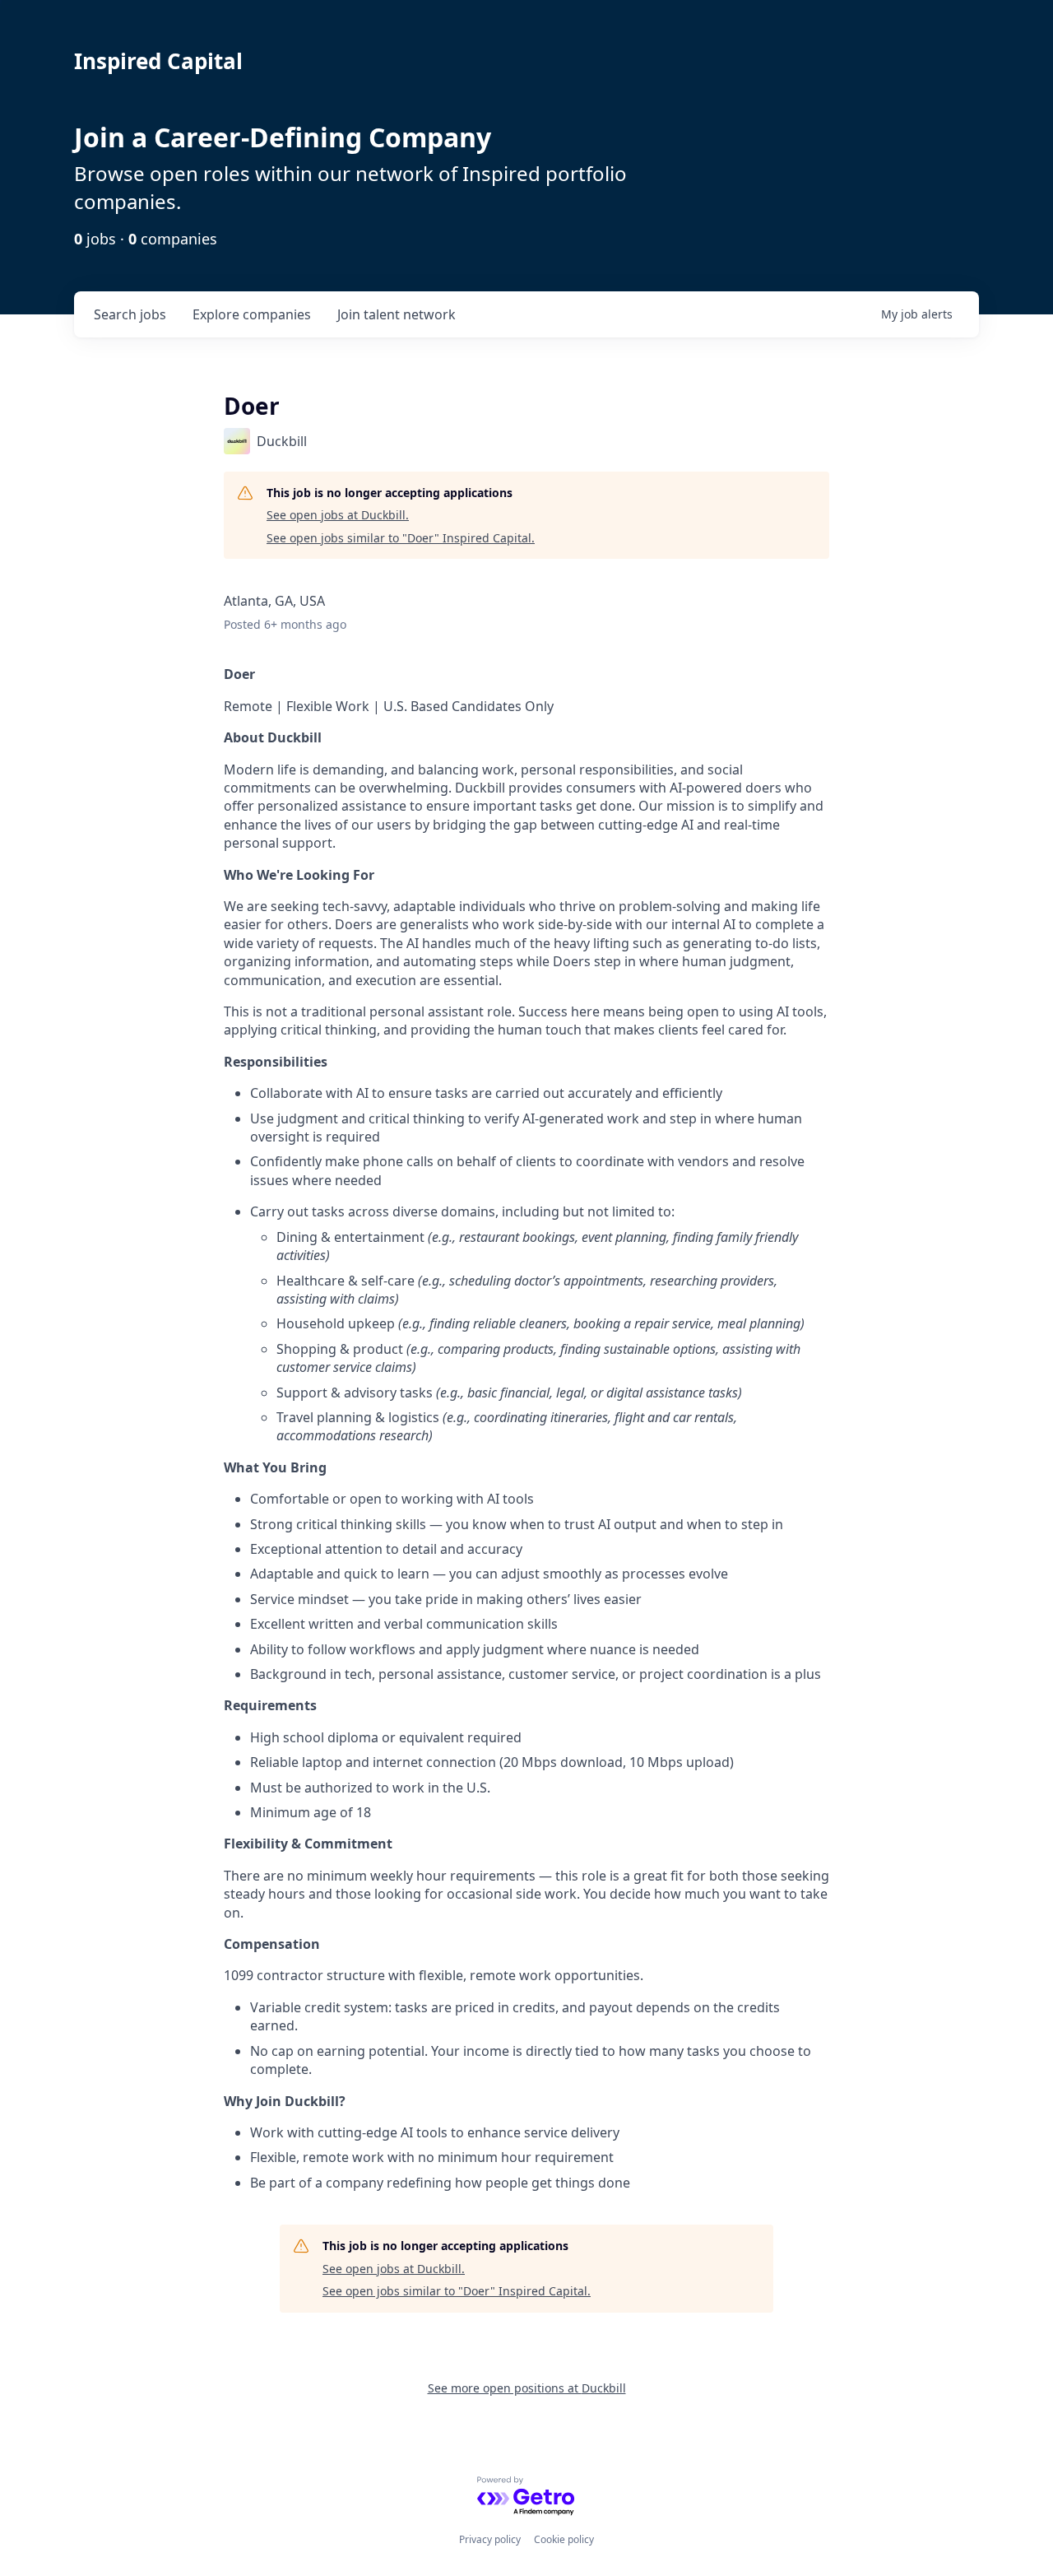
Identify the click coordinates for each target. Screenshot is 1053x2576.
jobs (130, 314)
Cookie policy (564, 2539)
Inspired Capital (158, 61)
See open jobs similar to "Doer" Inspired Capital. (401, 538)
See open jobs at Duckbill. (338, 515)
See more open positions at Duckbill (527, 2388)
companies (252, 314)
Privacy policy (490, 2539)
